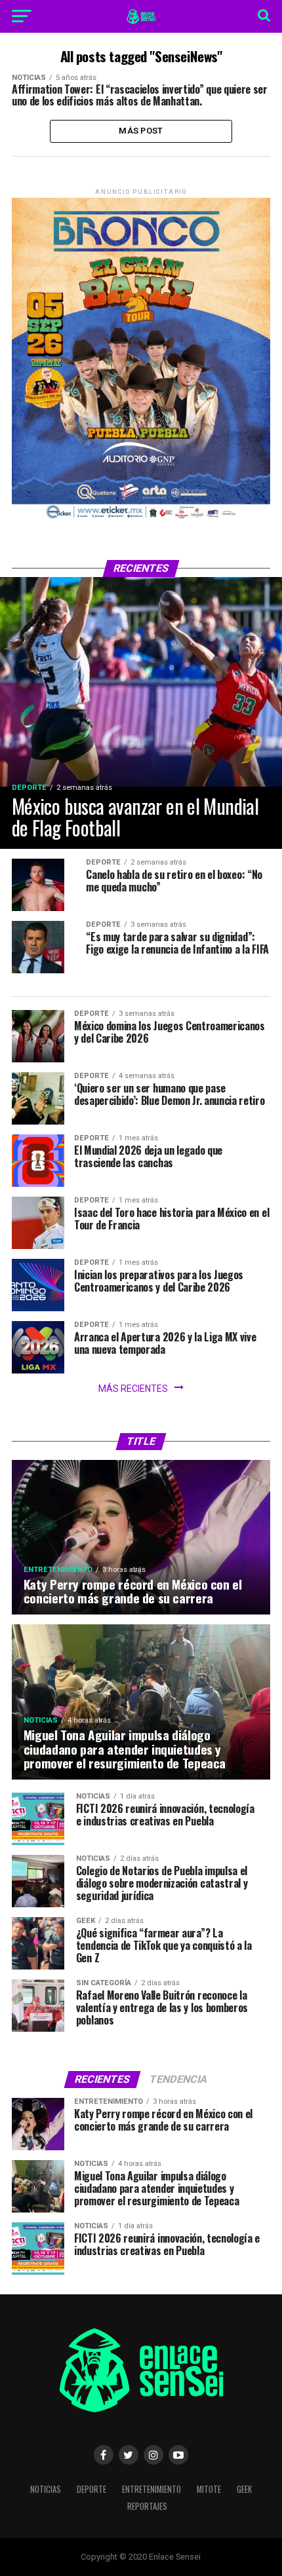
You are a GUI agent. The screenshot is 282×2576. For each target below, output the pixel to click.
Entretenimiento (151, 2489)
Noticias (46, 2489)
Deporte (91, 2489)
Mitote (209, 2489)
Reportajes (147, 2506)
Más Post (141, 131)
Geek (244, 2489)
